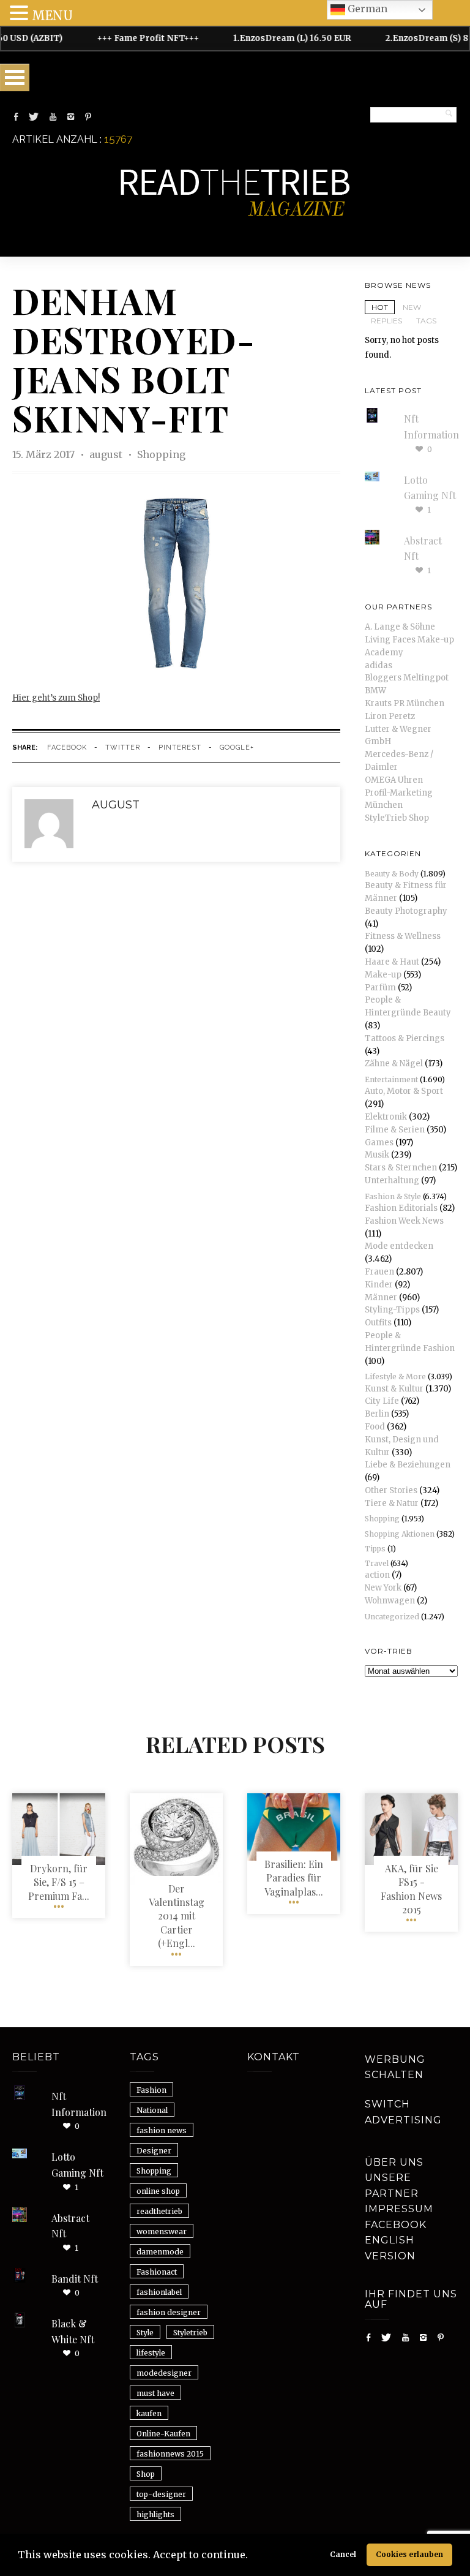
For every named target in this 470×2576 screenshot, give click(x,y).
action (377, 1575)
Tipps (375, 1549)
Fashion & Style (393, 1196)
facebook (67, 748)
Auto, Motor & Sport (404, 1091)
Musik (377, 1155)
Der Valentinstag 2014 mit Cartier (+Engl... (177, 1916)
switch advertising (403, 2112)
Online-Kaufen (163, 2434)
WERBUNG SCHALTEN (395, 2067)
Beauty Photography (406, 911)
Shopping (161, 454)
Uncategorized (392, 1617)
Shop (146, 2474)
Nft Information (79, 2104)
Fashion (151, 2090)
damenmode (160, 2252)
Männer (381, 1297)
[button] (252, 2556)
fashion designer (169, 2312)
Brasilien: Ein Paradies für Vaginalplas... (294, 1878)
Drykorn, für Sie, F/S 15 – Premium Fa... (59, 1882)
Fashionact (157, 2272)
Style (145, 2333)
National (152, 2110)
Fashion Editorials (401, 1208)
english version (390, 2248)
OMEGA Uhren (394, 780)
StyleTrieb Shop (397, 818)
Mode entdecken (399, 1246)
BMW (375, 691)
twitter (123, 748)
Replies (386, 321)
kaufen (149, 2413)
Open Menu (15, 77)
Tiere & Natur (392, 1503)
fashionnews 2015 (170, 2454)
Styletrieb (190, 2333)
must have (155, 2393)
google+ (237, 748)
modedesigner (164, 2373)
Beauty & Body (392, 874)
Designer (154, 2151)
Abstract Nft (70, 2226)
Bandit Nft (75, 2279)
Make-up (383, 975)
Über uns (394, 2162)
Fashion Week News (404, 1221)
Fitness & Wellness (403, 936)
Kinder (379, 1285)
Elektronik (386, 1117)
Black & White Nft (73, 2331)
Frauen (379, 1272)
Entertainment (391, 1079)
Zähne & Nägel (394, 1064)
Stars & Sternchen (401, 1168)
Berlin (377, 1414)
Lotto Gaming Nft (77, 2165)
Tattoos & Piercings (405, 1038)
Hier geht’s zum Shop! (56, 698)
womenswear (162, 2231)
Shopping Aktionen (400, 1534)
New (412, 307)
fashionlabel (159, 2292)
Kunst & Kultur (394, 1389)
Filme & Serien (395, 1130)
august (107, 454)
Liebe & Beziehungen (408, 1465)
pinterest (180, 748)
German (366, 9)
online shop (158, 2191)
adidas (379, 665)
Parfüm (380, 988)
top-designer (161, 2494)
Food (375, 1427)
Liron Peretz (390, 716)
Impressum (399, 2209)
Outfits (378, 1323)
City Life (382, 1401)
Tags (426, 321)
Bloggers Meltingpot (407, 678)
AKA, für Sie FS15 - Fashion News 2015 (411, 1889)
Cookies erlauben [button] (409, 2554)
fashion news (162, 2130)
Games (379, 1143)
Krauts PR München (405, 703)
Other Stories (391, 1490)
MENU (52, 16)
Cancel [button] (343, 2554)
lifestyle (151, 2353)
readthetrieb (159, 2211)
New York (383, 1588)
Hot (380, 307)
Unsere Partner (392, 2186)
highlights (155, 2514)
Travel (377, 1563)
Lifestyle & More (395, 1377)
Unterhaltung (392, 1181)
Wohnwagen (390, 1601)
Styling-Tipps (392, 1310)
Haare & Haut (392, 962)
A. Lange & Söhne (400, 627)
